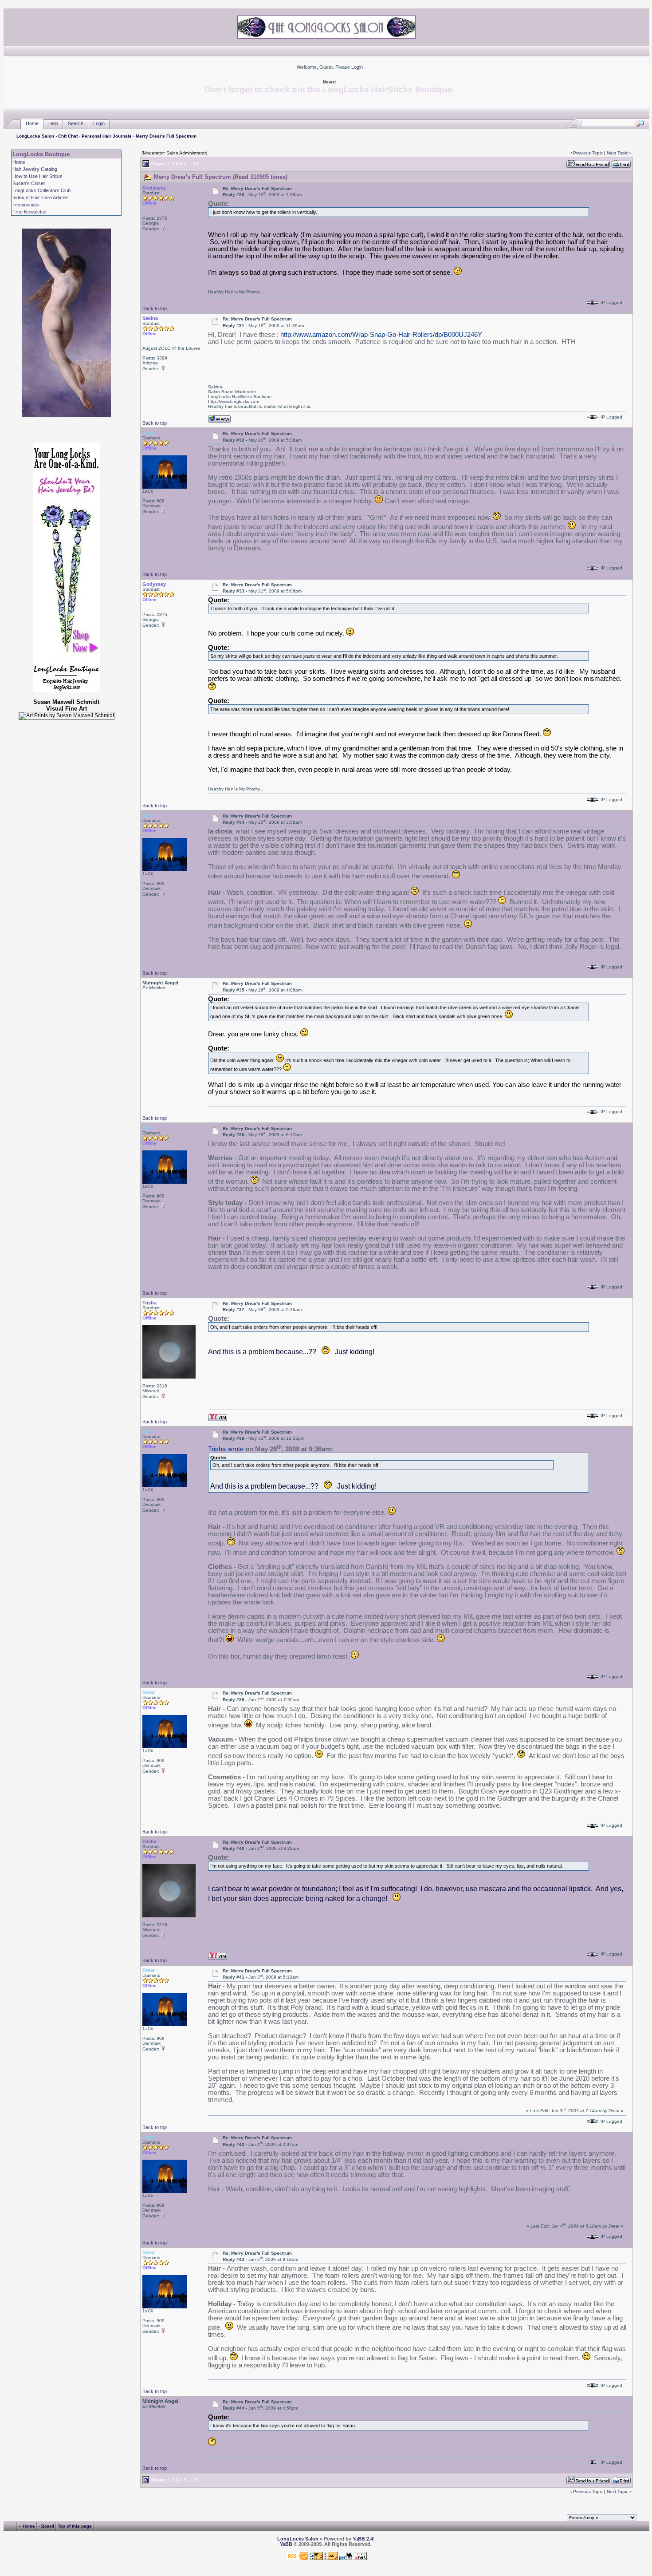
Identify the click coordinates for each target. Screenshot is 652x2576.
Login (357, 67)
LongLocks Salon (35, 136)
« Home (27, 2526)
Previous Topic (588, 153)
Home (32, 123)
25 (196, 164)
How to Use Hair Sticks (37, 176)
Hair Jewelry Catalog (35, 169)
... (190, 164)
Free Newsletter (30, 212)
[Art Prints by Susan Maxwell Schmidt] (67, 716)
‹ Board (46, 2526)
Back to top (155, 308)
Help (53, 123)
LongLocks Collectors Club (41, 190)
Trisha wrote (226, 1449)
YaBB (286, 2544)
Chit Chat (68, 136)
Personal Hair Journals (107, 136)
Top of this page (75, 2526)
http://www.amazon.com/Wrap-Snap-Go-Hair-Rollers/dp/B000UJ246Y (381, 335)
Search (76, 123)
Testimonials (26, 205)
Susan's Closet (29, 183)
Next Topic (617, 153)
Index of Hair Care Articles (41, 198)
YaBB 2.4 (363, 2539)
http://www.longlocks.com (234, 401)
